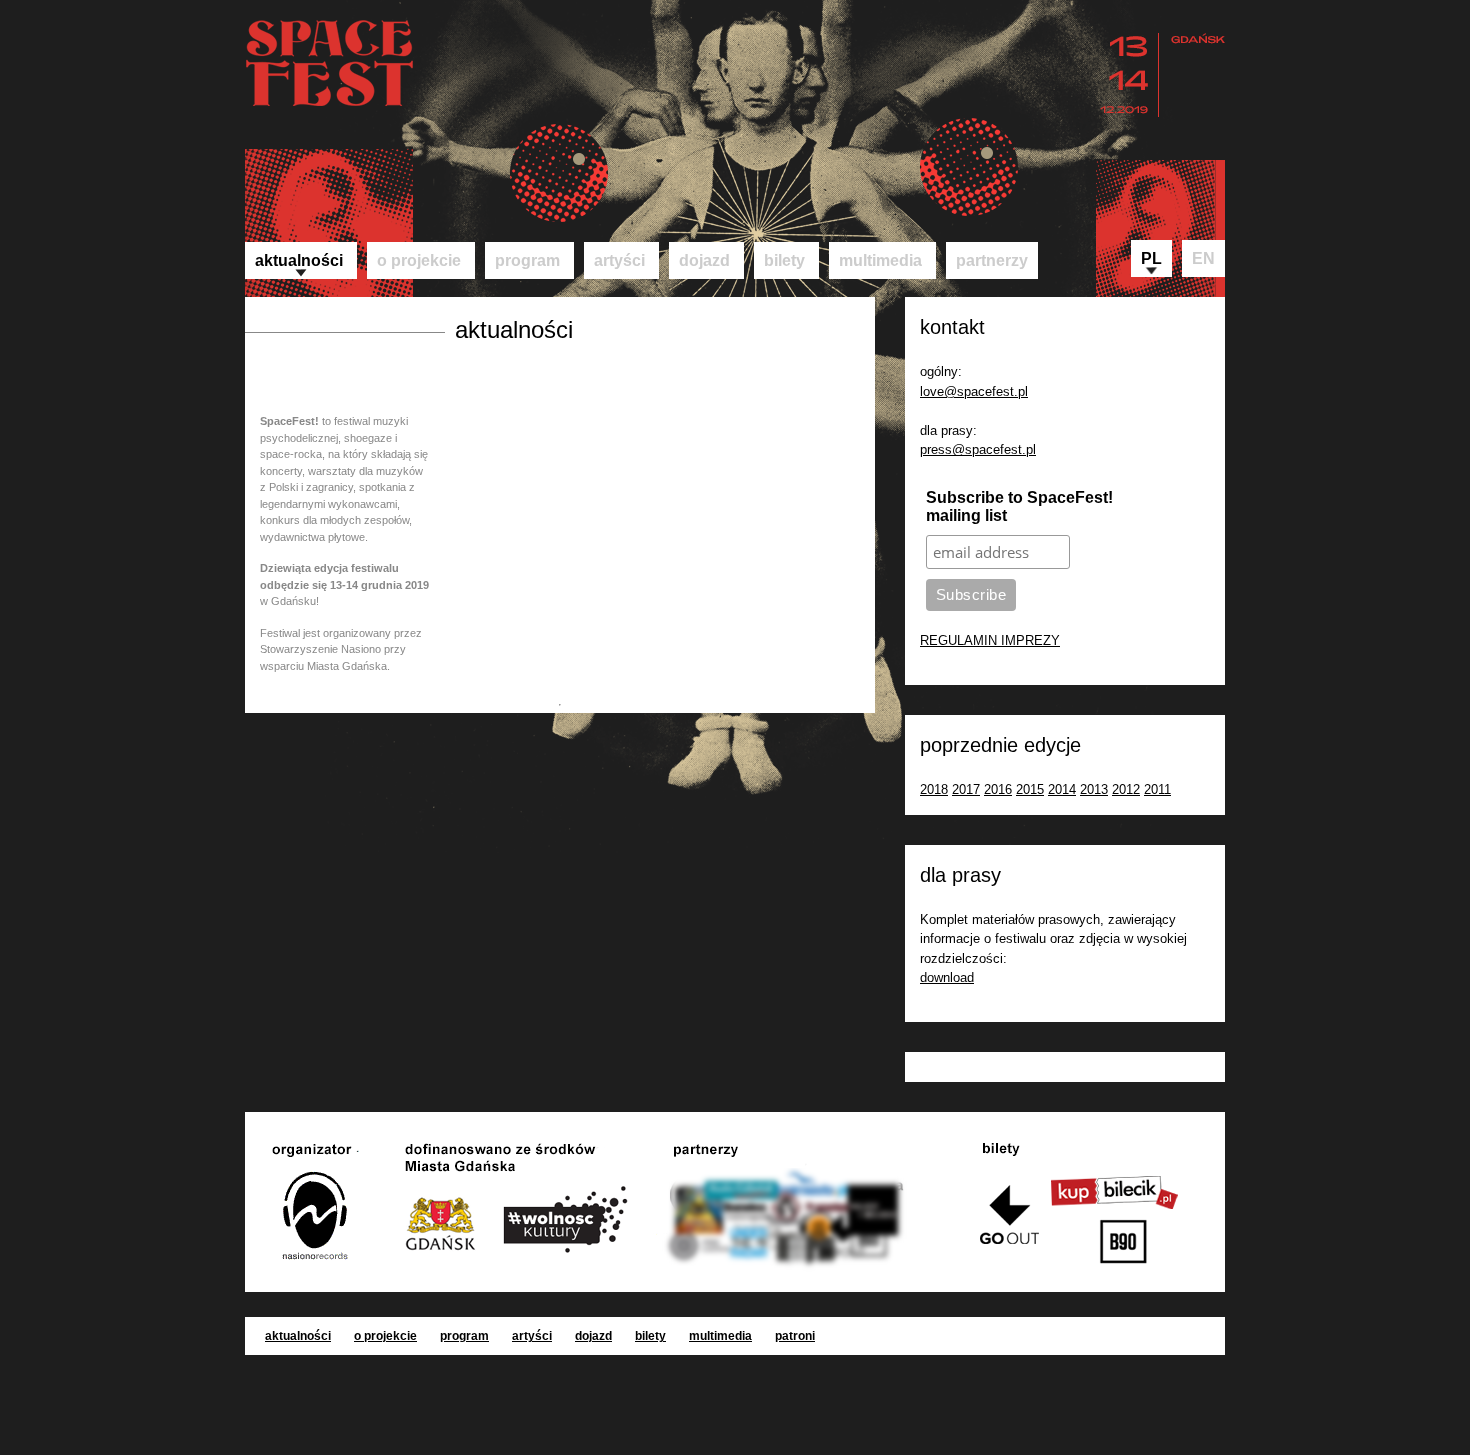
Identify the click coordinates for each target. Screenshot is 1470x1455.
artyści (619, 260)
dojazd (704, 260)
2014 (1062, 789)
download (947, 977)
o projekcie (419, 260)
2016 (998, 789)
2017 (966, 789)
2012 (1126, 789)
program (527, 260)
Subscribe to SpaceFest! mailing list (1019, 506)
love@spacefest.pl (974, 391)
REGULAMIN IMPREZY (990, 640)
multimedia (880, 260)
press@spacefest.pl (978, 449)
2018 (934, 789)
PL (1151, 258)
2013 (1094, 789)
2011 (1157, 789)
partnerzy (992, 260)
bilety (784, 260)
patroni (795, 1336)
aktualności (299, 260)
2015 (1030, 789)
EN (1203, 258)
